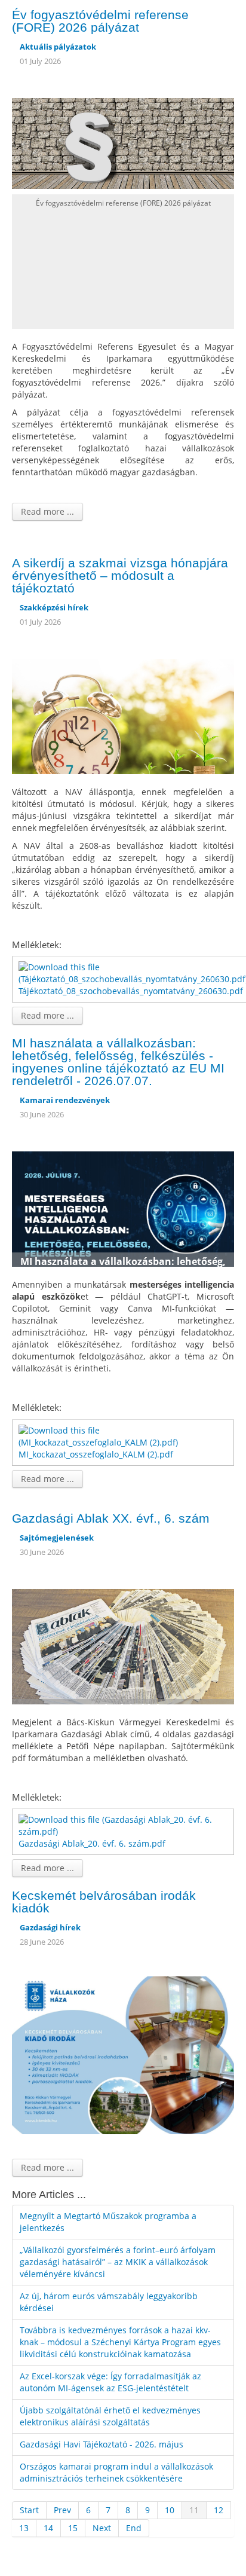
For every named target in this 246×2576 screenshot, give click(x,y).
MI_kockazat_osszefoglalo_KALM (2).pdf (96, 1454)
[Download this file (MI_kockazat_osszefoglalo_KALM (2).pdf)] (124, 1436)
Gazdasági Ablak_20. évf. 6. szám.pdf (92, 1843)
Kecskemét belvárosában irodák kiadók (104, 1902)
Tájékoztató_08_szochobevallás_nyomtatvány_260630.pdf (131, 991)
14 (48, 2528)
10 (170, 2510)
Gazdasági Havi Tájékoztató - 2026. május (102, 2444)
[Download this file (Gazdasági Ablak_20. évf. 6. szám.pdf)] (124, 1825)
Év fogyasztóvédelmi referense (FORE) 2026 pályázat (100, 21)
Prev (62, 2510)
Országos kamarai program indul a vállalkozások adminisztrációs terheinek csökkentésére (116, 2472)
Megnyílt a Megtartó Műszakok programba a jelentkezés (108, 2222)
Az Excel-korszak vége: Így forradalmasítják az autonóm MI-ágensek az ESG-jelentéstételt (110, 2382)
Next (102, 2528)
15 (73, 2528)
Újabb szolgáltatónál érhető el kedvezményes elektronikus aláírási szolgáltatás (110, 2416)
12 (219, 2510)
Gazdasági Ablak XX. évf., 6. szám (111, 1518)
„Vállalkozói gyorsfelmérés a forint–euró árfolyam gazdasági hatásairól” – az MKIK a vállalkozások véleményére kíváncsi (118, 2262)
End (134, 2528)
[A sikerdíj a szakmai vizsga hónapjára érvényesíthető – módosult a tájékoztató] (123, 715)
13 (24, 2528)
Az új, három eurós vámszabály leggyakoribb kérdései (109, 2302)
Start (29, 2510)
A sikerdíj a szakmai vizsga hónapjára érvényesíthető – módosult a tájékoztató (120, 575)
